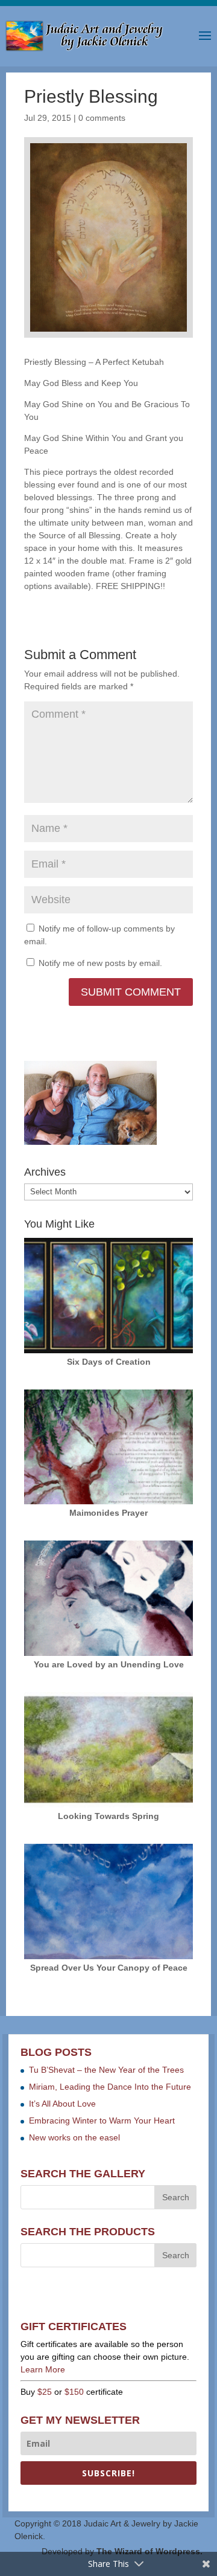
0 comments (102, 118)
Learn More (43, 2369)
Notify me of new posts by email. (100, 963)
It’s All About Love (62, 2104)
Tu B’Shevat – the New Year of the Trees (106, 2070)
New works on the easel (74, 2137)
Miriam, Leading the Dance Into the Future (110, 2087)
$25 (45, 2392)
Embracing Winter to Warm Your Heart (102, 2120)
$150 (74, 2392)
